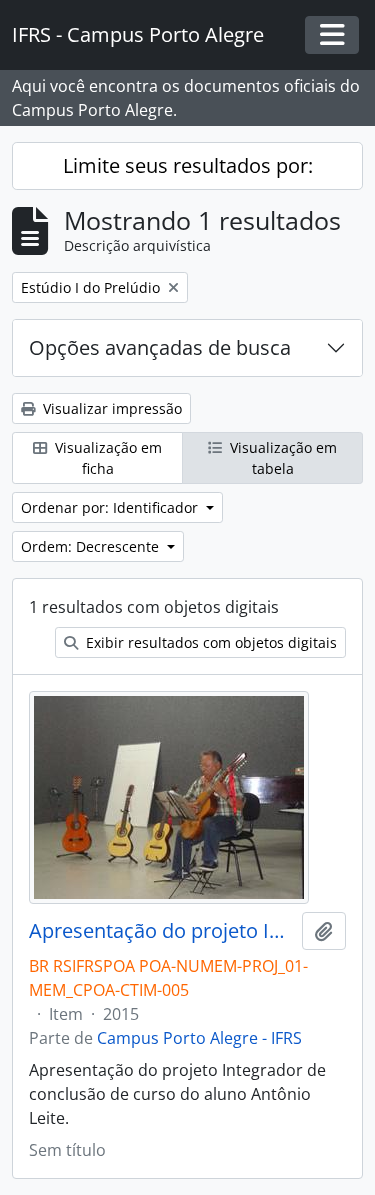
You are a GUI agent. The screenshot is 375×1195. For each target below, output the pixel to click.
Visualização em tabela (281, 458)
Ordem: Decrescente (92, 546)
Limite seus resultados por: (188, 165)
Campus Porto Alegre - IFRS (199, 1038)
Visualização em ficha (106, 458)
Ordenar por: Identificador (111, 507)
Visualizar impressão (110, 408)
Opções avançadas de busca (160, 347)
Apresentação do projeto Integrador (161, 931)
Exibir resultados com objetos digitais (209, 642)
